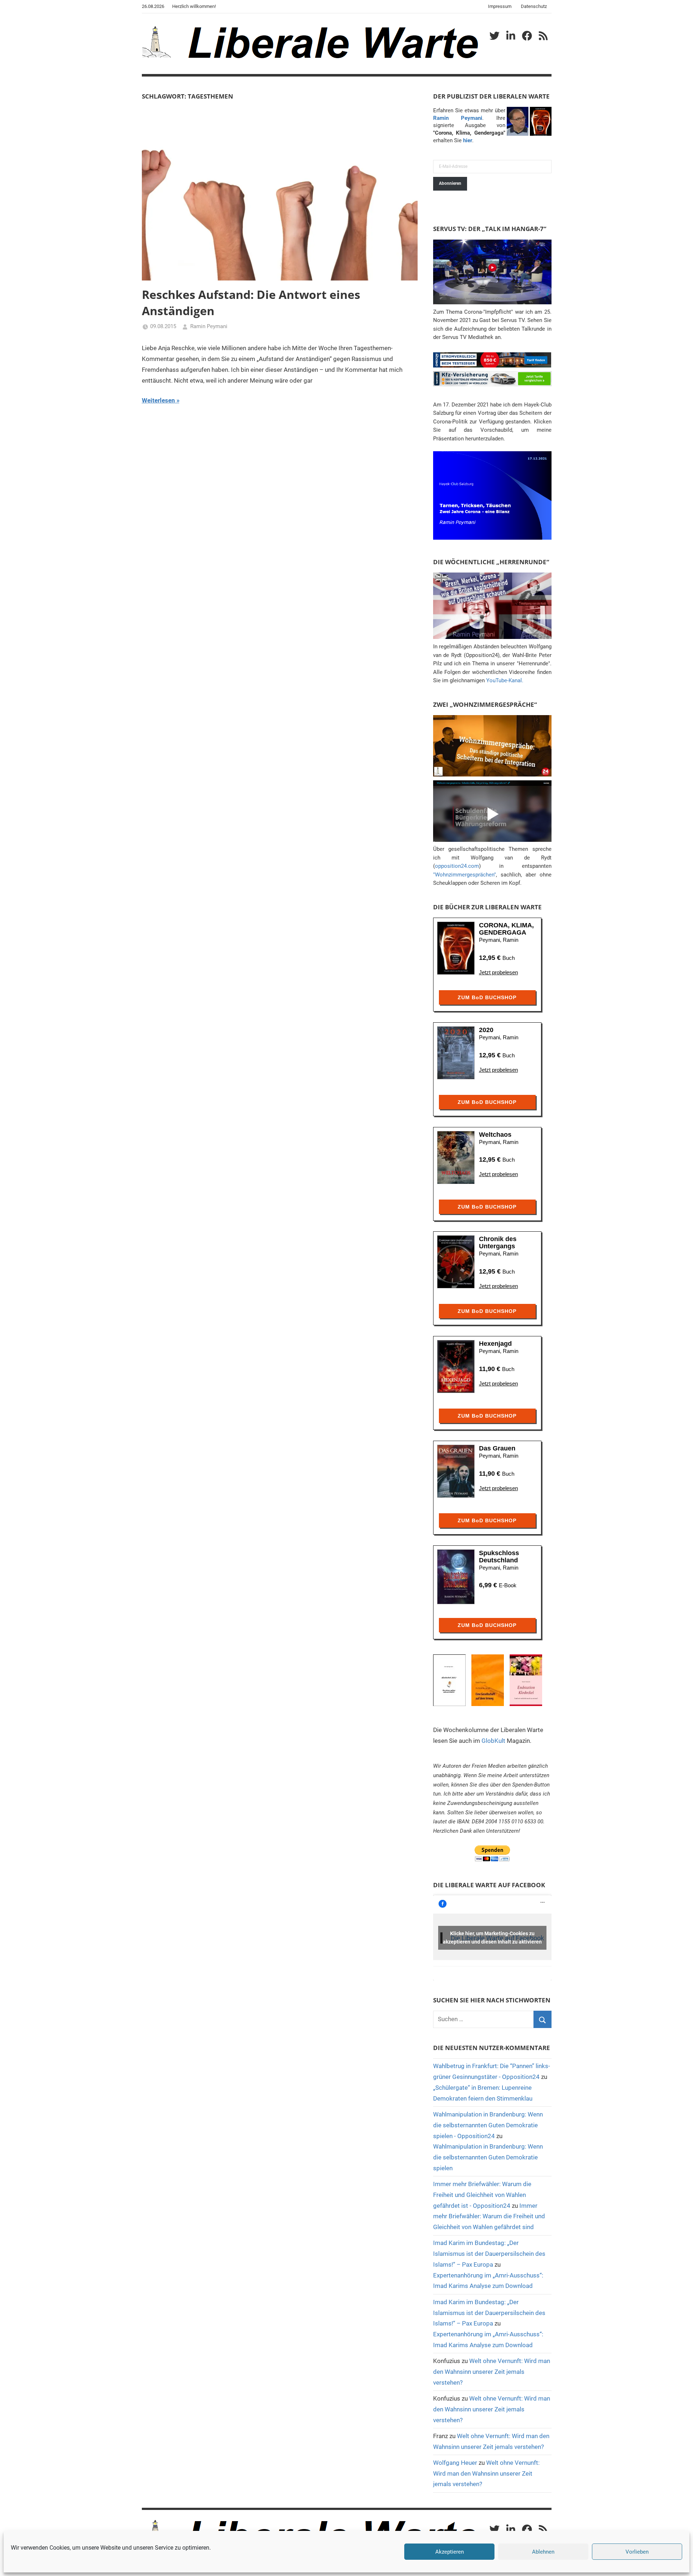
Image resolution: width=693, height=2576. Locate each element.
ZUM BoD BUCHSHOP (487, 997)
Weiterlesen (158, 400)
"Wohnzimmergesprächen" (465, 875)
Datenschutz (534, 6)
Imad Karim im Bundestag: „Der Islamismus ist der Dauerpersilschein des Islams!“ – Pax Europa (489, 2254)
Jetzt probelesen (498, 972)
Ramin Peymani (209, 326)
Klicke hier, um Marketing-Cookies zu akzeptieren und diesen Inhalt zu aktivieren (492, 1938)
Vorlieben (637, 2552)
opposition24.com (457, 866)
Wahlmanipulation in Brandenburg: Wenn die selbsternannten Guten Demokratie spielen (488, 2157)
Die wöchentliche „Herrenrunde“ (491, 562)
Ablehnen (543, 2552)
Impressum (500, 6)
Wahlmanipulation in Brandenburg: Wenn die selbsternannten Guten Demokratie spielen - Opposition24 (488, 2125)
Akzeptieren (450, 2552)
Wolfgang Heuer (455, 2463)
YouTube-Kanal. (505, 680)
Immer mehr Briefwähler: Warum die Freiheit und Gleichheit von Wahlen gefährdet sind (489, 2216)
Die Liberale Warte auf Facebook (489, 1885)
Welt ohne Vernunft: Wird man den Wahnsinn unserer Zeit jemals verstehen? (492, 2372)
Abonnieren (450, 183)
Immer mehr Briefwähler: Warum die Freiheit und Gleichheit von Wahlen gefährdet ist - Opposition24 (482, 2195)
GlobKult (493, 1741)
